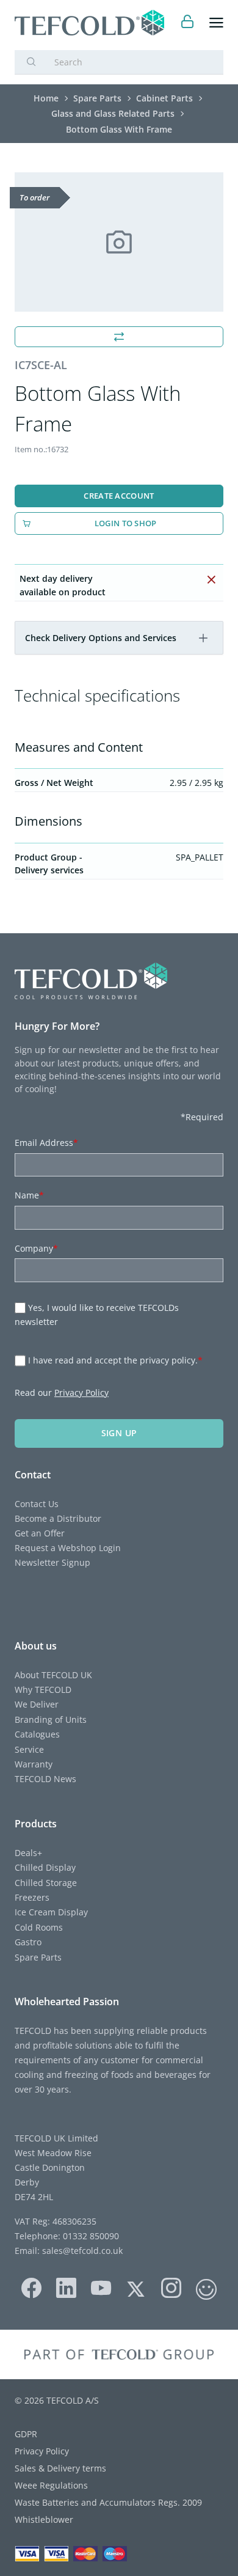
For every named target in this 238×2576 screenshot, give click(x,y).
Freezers (32, 1897)
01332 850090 (90, 2236)
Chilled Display (45, 1867)
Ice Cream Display (51, 1912)
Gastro (28, 1942)
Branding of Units (51, 1719)
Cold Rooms (39, 1927)
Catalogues (37, 1734)
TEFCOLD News (45, 1779)
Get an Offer (40, 1533)
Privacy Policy (81, 1393)
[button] (203, 638)
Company (36, 1248)
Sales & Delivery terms (60, 2468)
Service (29, 1749)
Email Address (46, 1143)
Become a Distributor (58, 1518)
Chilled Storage (46, 1883)
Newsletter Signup (52, 1562)
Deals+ (28, 1853)
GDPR (26, 2434)
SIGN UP (119, 1433)
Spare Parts (38, 1957)
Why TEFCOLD (43, 1690)
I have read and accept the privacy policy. (115, 1360)
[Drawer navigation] (216, 23)
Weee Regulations (51, 2485)
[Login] (188, 23)
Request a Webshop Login (68, 1548)
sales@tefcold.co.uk (81, 2251)
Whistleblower (44, 2519)
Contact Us (37, 1504)
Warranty (34, 1764)
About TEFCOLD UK (53, 1675)
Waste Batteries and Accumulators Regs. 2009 (108, 2502)
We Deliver (37, 1704)
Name (29, 1195)
